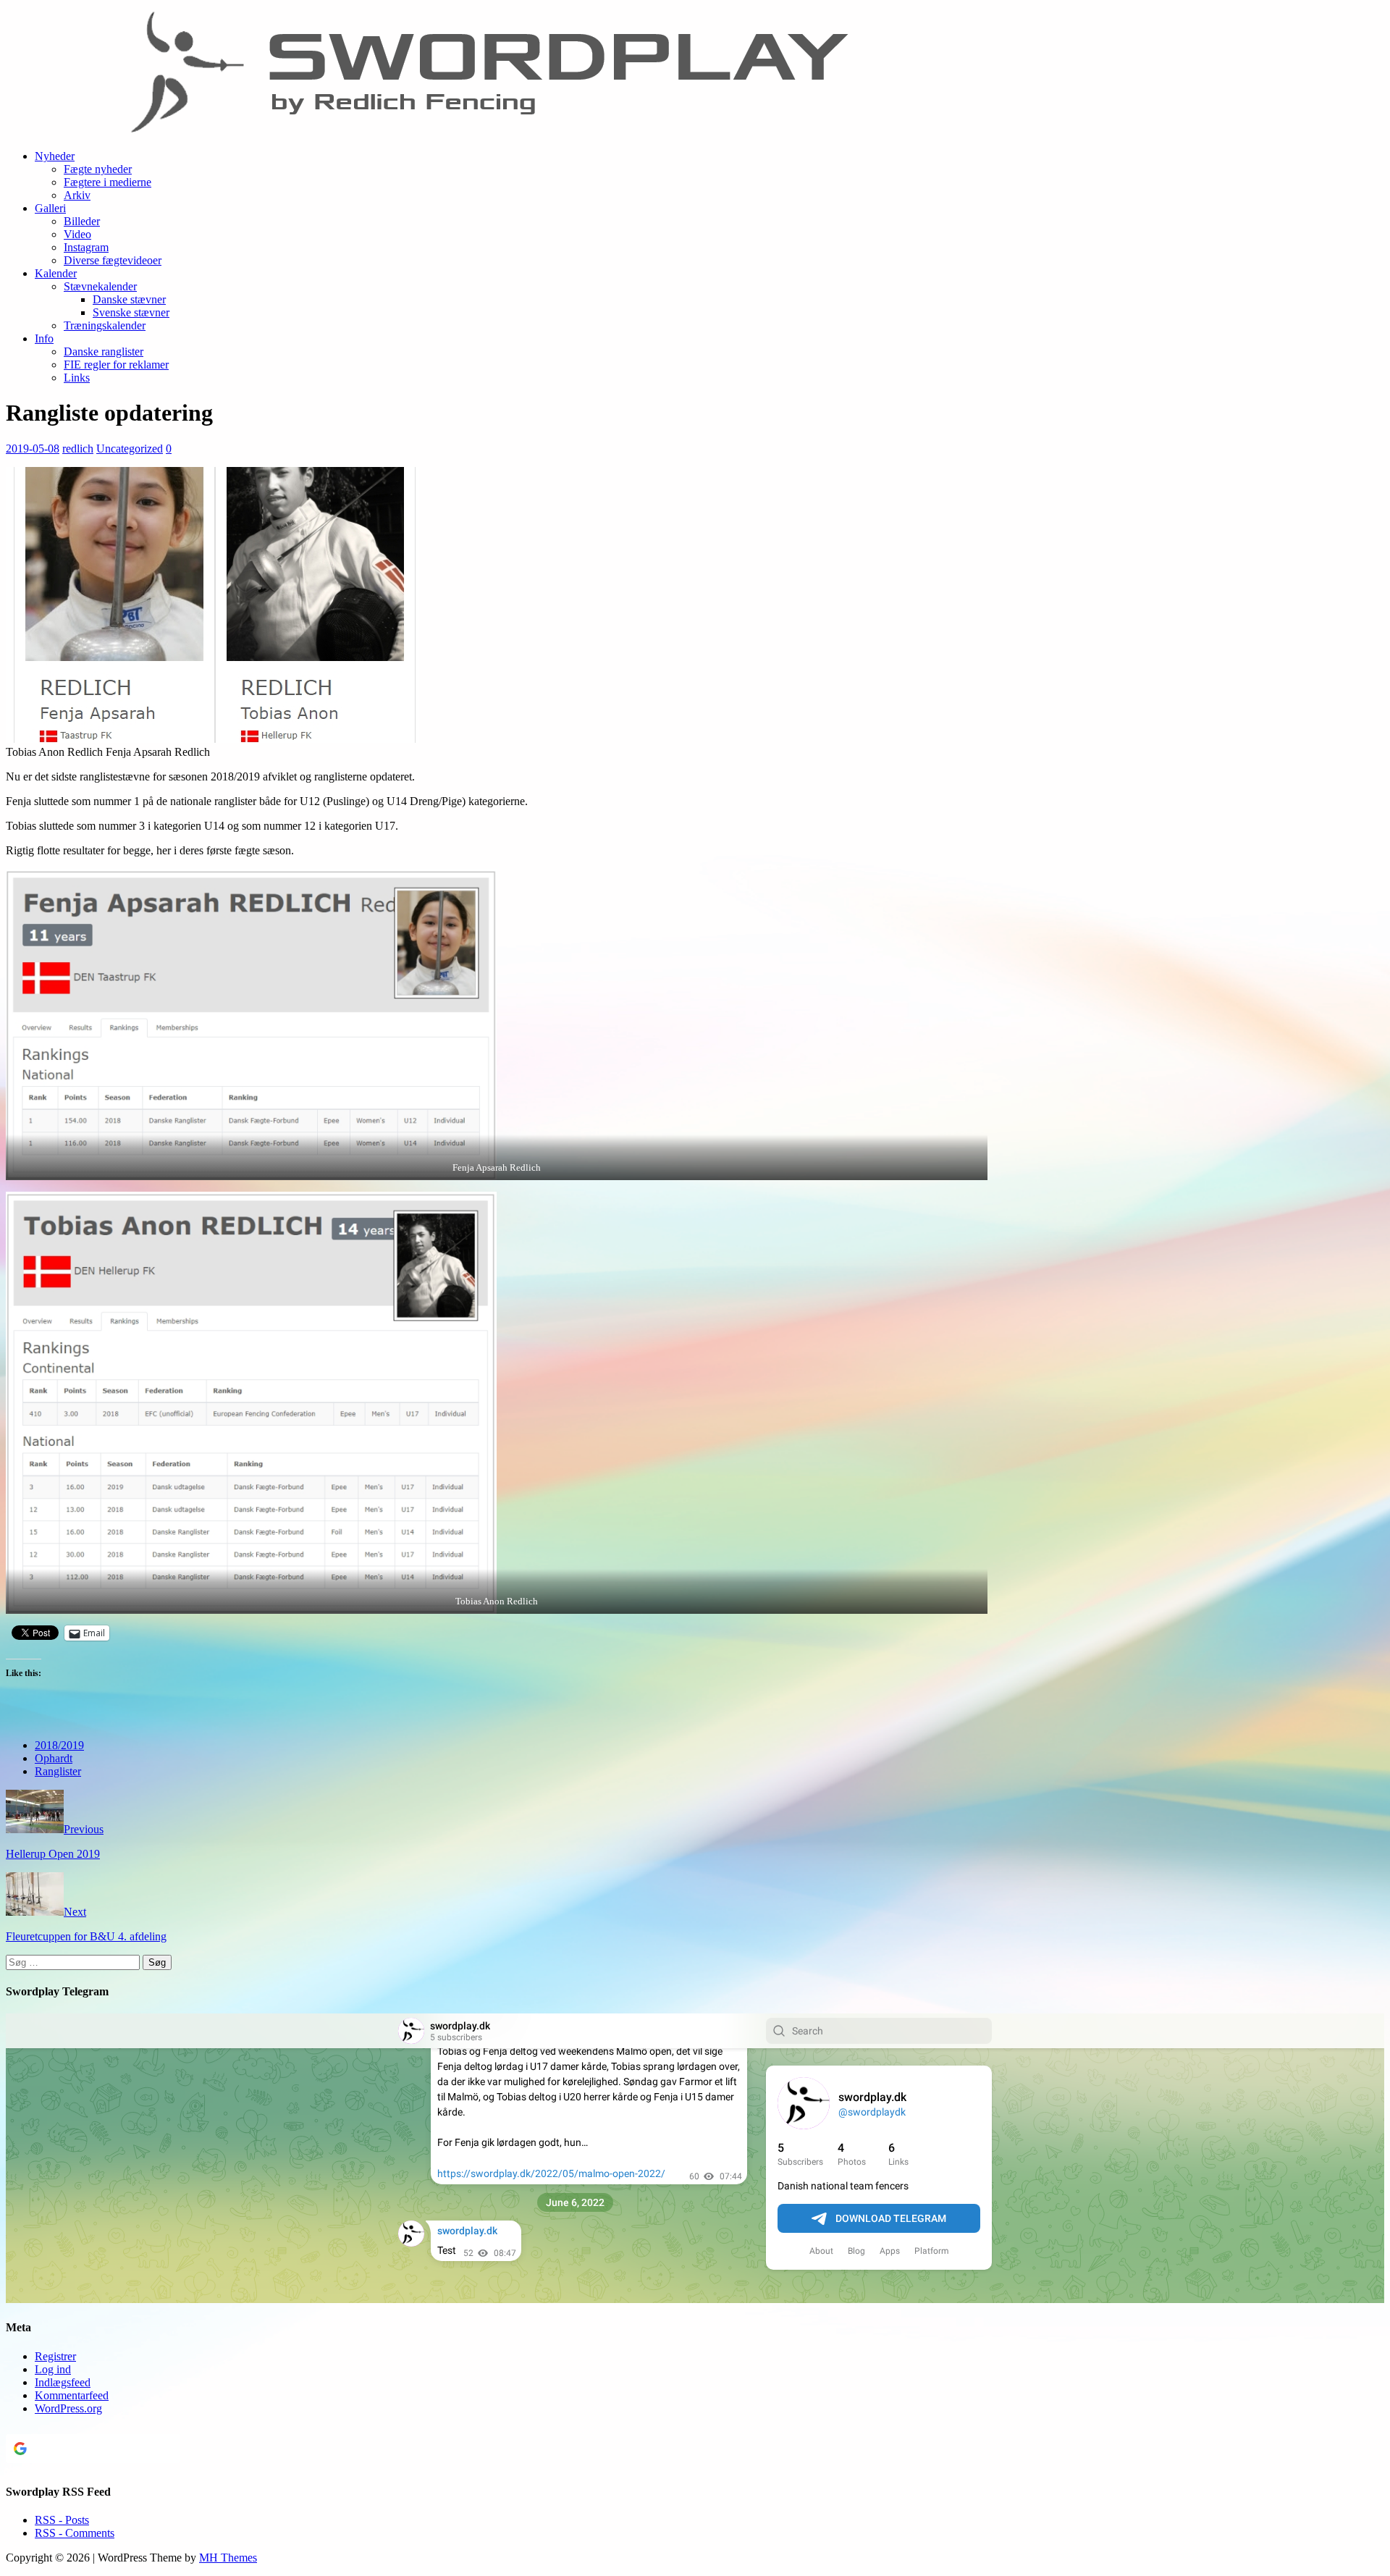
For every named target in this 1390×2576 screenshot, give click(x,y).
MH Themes (228, 2558)
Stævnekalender (100, 286)
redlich (78, 449)
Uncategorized (130, 449)
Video (77, 234)
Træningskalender (105, 325)
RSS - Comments (75, 2533)
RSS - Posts (62, 2520)
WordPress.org (68, 2408)
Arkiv (77, 195)
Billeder (82, 221)
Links (77, 378)
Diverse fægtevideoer (113, 260)
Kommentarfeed (72, 2395)
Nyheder (55, 156)
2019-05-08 (33, 449)
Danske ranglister (104, 352)
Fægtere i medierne (108, 182)
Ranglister (58, 1771)
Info (44, 338)
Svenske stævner (131, 312)
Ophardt (54, 1758)
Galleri (50, 208)
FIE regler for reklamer (116, 365)
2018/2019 (59, 1745)
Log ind (53, 2369)
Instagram (86, 247)
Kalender (56, 273)
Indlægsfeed (63, 2382)
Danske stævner (129, 299)
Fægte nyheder (98, 169)
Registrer (55, 2356)
